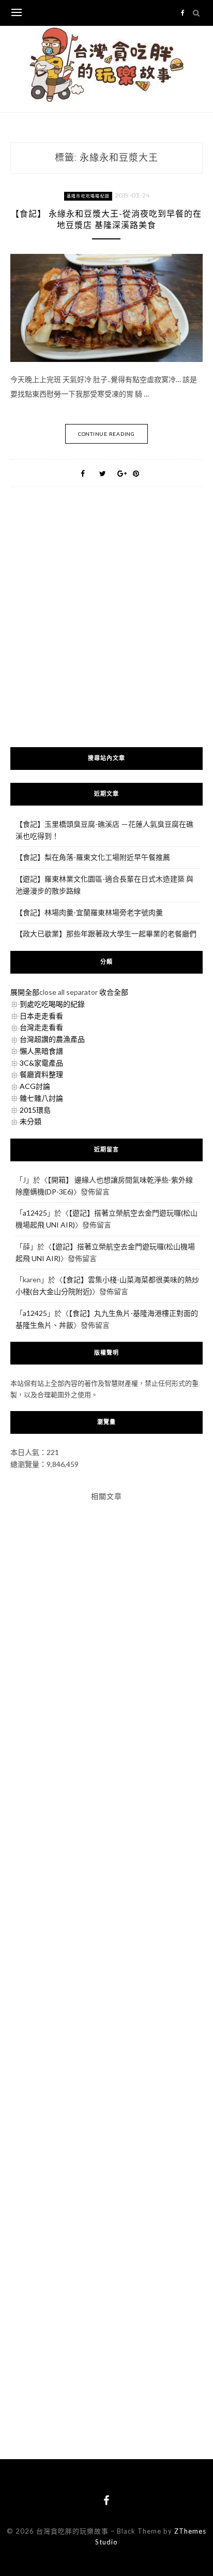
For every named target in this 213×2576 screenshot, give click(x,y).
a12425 (35, 1213)
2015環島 (35, 1110)
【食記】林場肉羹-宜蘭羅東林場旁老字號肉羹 (89, 912)
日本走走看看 (41, 1016)
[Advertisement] (106, 630)
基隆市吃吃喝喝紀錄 (88, 196)
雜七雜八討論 (41, 1098)
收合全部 (114, 992)
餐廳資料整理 (41, 1074)
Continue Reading (106, 434)
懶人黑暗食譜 (41, 1051)
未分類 (31, 1121)
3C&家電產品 (41, 1063)
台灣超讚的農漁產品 (52, 1039)
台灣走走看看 (41, 1027)
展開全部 (25, 992)
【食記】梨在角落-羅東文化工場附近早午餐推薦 (93, 857)
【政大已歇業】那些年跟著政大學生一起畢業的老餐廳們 (106, 934)
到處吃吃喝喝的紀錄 (52, 1004)
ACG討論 (35, 1086)
